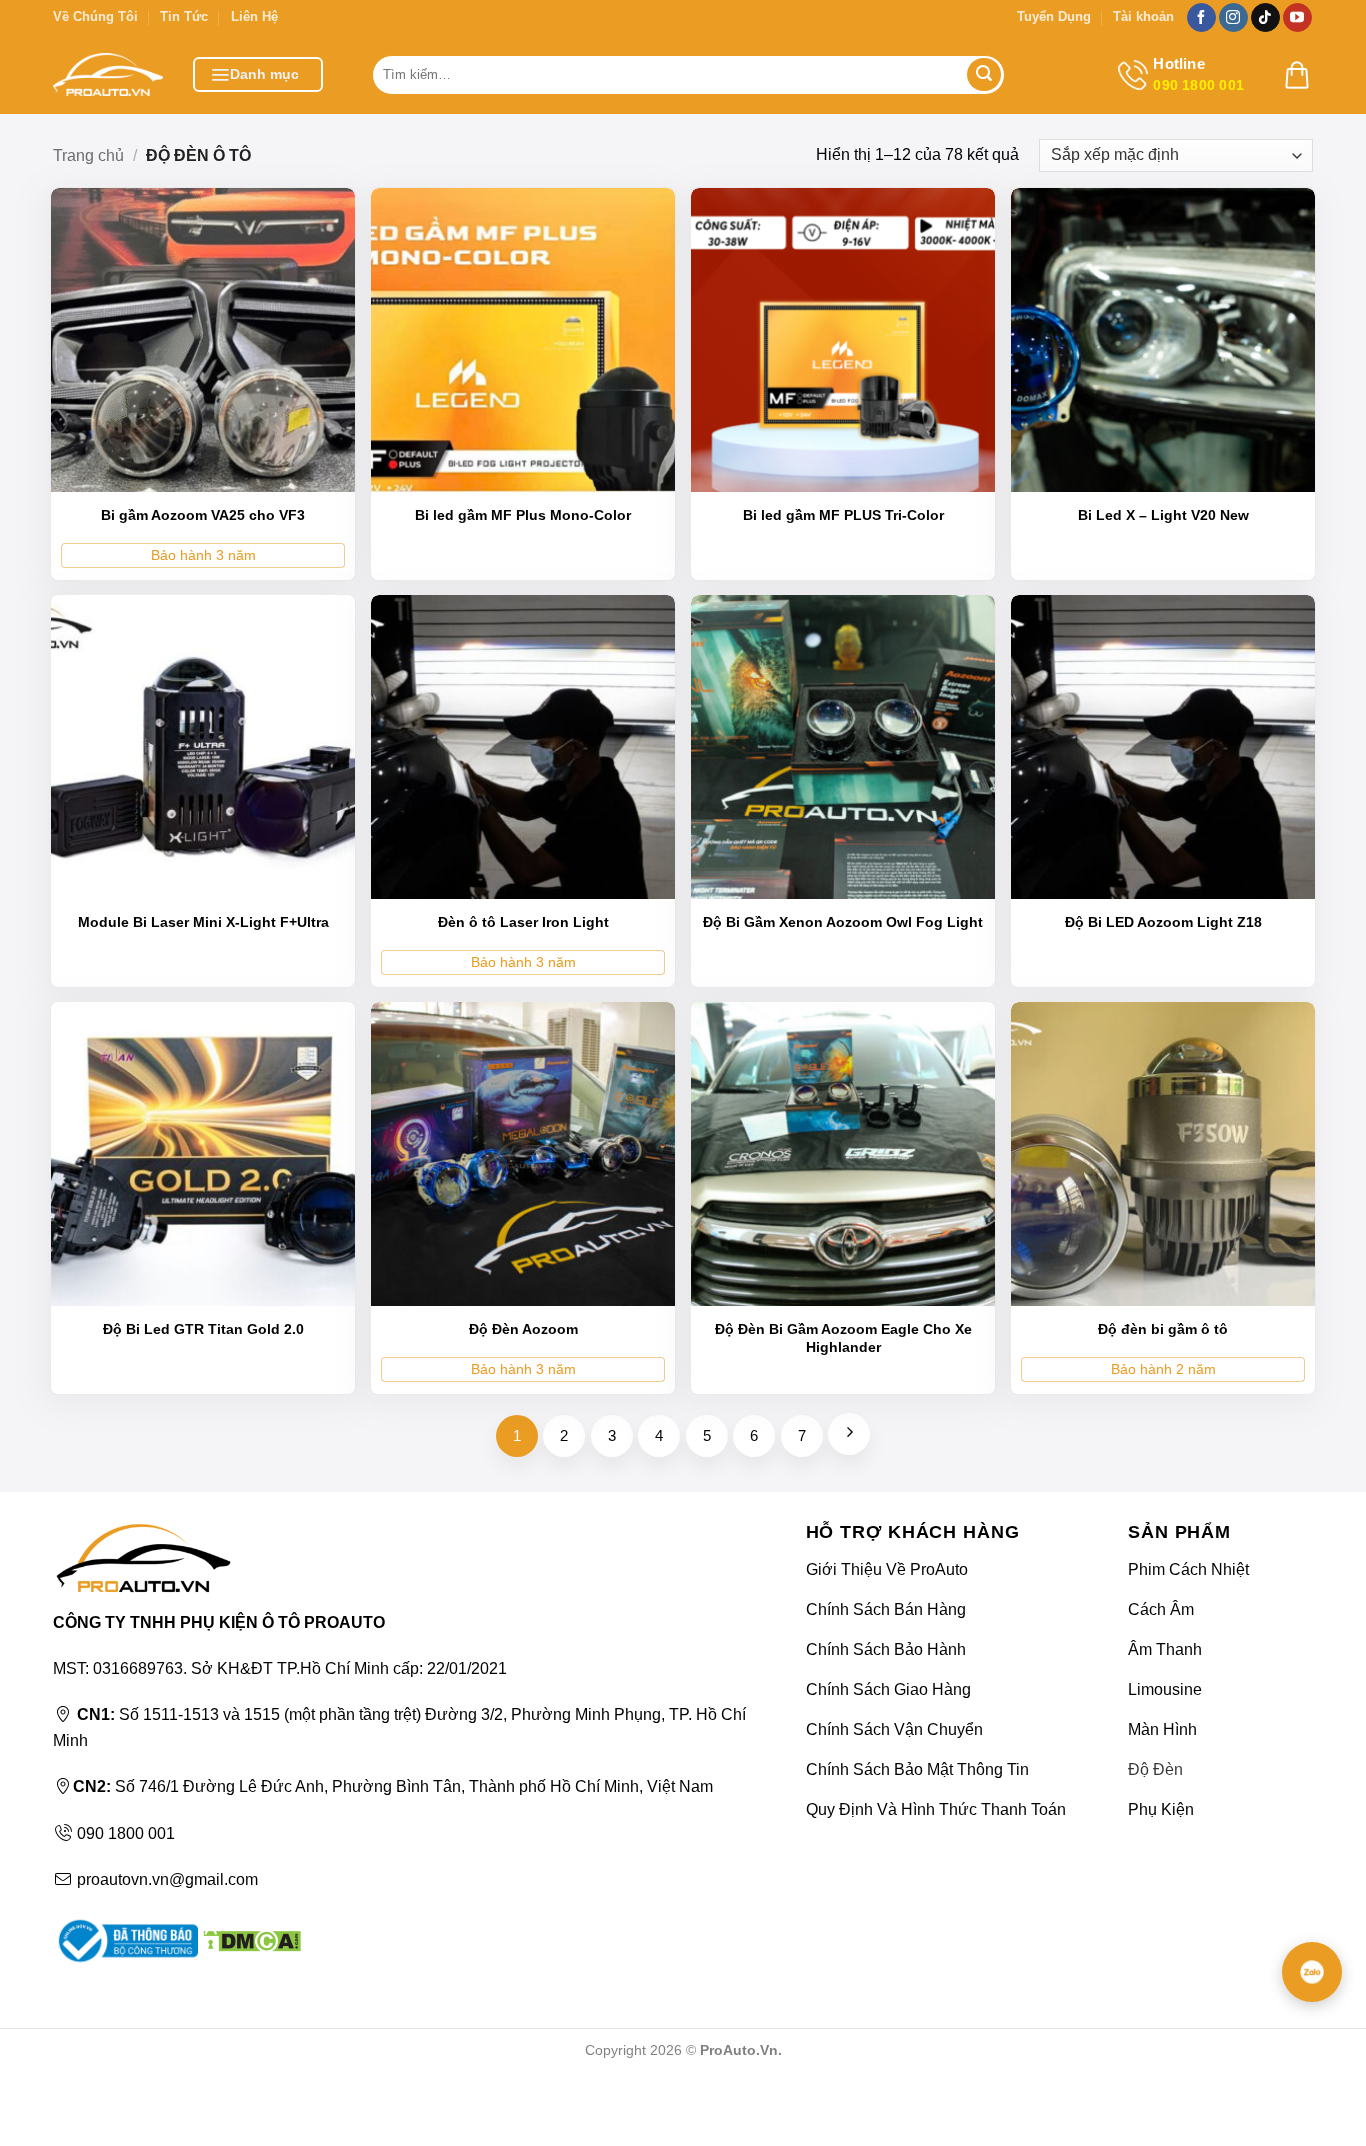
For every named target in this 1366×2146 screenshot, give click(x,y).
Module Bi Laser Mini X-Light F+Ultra (203, 922)
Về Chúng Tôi (95, 16)
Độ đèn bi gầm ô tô (1163, 1329)
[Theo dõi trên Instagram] (1233, 18)
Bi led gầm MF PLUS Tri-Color (843, 515)
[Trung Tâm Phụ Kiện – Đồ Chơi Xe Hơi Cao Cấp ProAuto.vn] (108, 74)
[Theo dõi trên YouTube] (1297, 18)
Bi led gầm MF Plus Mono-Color (523, 515)
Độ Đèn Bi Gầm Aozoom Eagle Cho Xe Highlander (843, 1338)
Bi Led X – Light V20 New (1163, 515)
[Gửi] (984, 75)
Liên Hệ (254, 16)
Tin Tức (184, 16)
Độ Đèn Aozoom (523, 1329)
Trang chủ (88, 155)
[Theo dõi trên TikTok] (1265, 18)
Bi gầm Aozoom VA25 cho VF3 (203, 515)
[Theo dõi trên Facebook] (1201, 18)
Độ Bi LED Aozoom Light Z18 (1163, 922)
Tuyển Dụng (1054, 16)
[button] (258, 74)
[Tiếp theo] (849, 1434)
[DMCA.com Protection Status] (249, 1939)
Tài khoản (1143, 16)
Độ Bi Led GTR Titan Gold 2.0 (203, 1329)
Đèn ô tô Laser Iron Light (523, 922)
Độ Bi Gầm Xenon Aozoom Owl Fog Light (843, 922)
